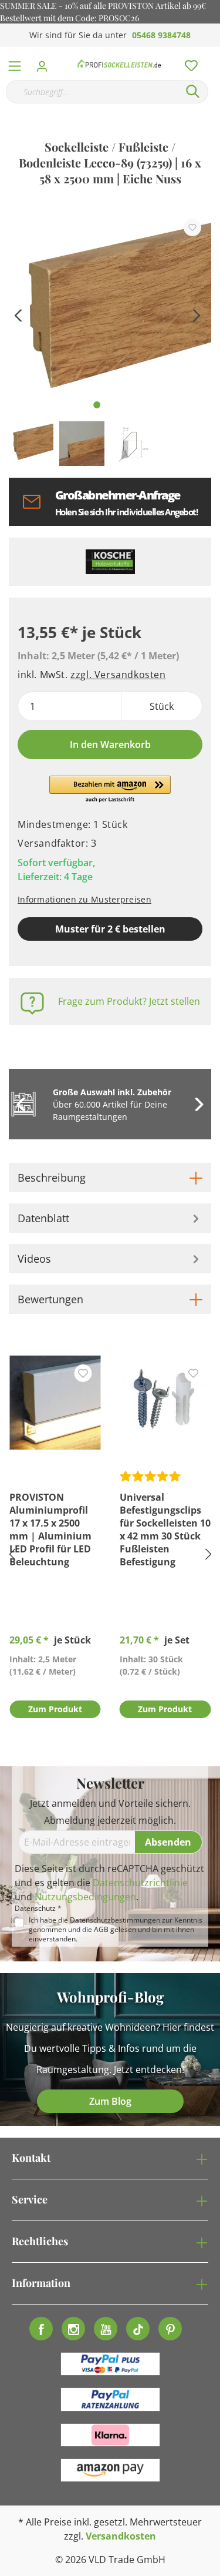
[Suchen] (193, 92)
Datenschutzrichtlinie (140, 1883)
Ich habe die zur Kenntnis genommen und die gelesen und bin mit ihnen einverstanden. (116, 1930)
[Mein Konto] (45, 63)
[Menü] (15, 63)
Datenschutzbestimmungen (115, 1920)
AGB (101, 1929)
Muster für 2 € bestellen (110, 929)
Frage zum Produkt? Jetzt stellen (129, 1001)
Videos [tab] (34, 1259)
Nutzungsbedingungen (85, 1897)
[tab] (110, 1178)
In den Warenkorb (110, 744)
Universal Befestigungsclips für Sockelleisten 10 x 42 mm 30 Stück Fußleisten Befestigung (165, 1529)
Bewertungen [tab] (50, 1299)
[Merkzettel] (188, 63)
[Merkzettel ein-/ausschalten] (192, 227)
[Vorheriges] (18, 314)
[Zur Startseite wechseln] (119, 63)
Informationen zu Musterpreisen (84, 899)
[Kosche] (110, 562)
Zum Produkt (55, 1709)
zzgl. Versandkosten (118, 675)
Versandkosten (121, 2536)
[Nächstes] (197, 314)
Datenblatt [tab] (43, 1218)
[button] (110, 790)
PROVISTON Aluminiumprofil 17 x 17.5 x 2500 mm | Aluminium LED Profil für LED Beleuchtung (50, 1529)
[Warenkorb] (214, 53)
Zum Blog (110, 2101)
